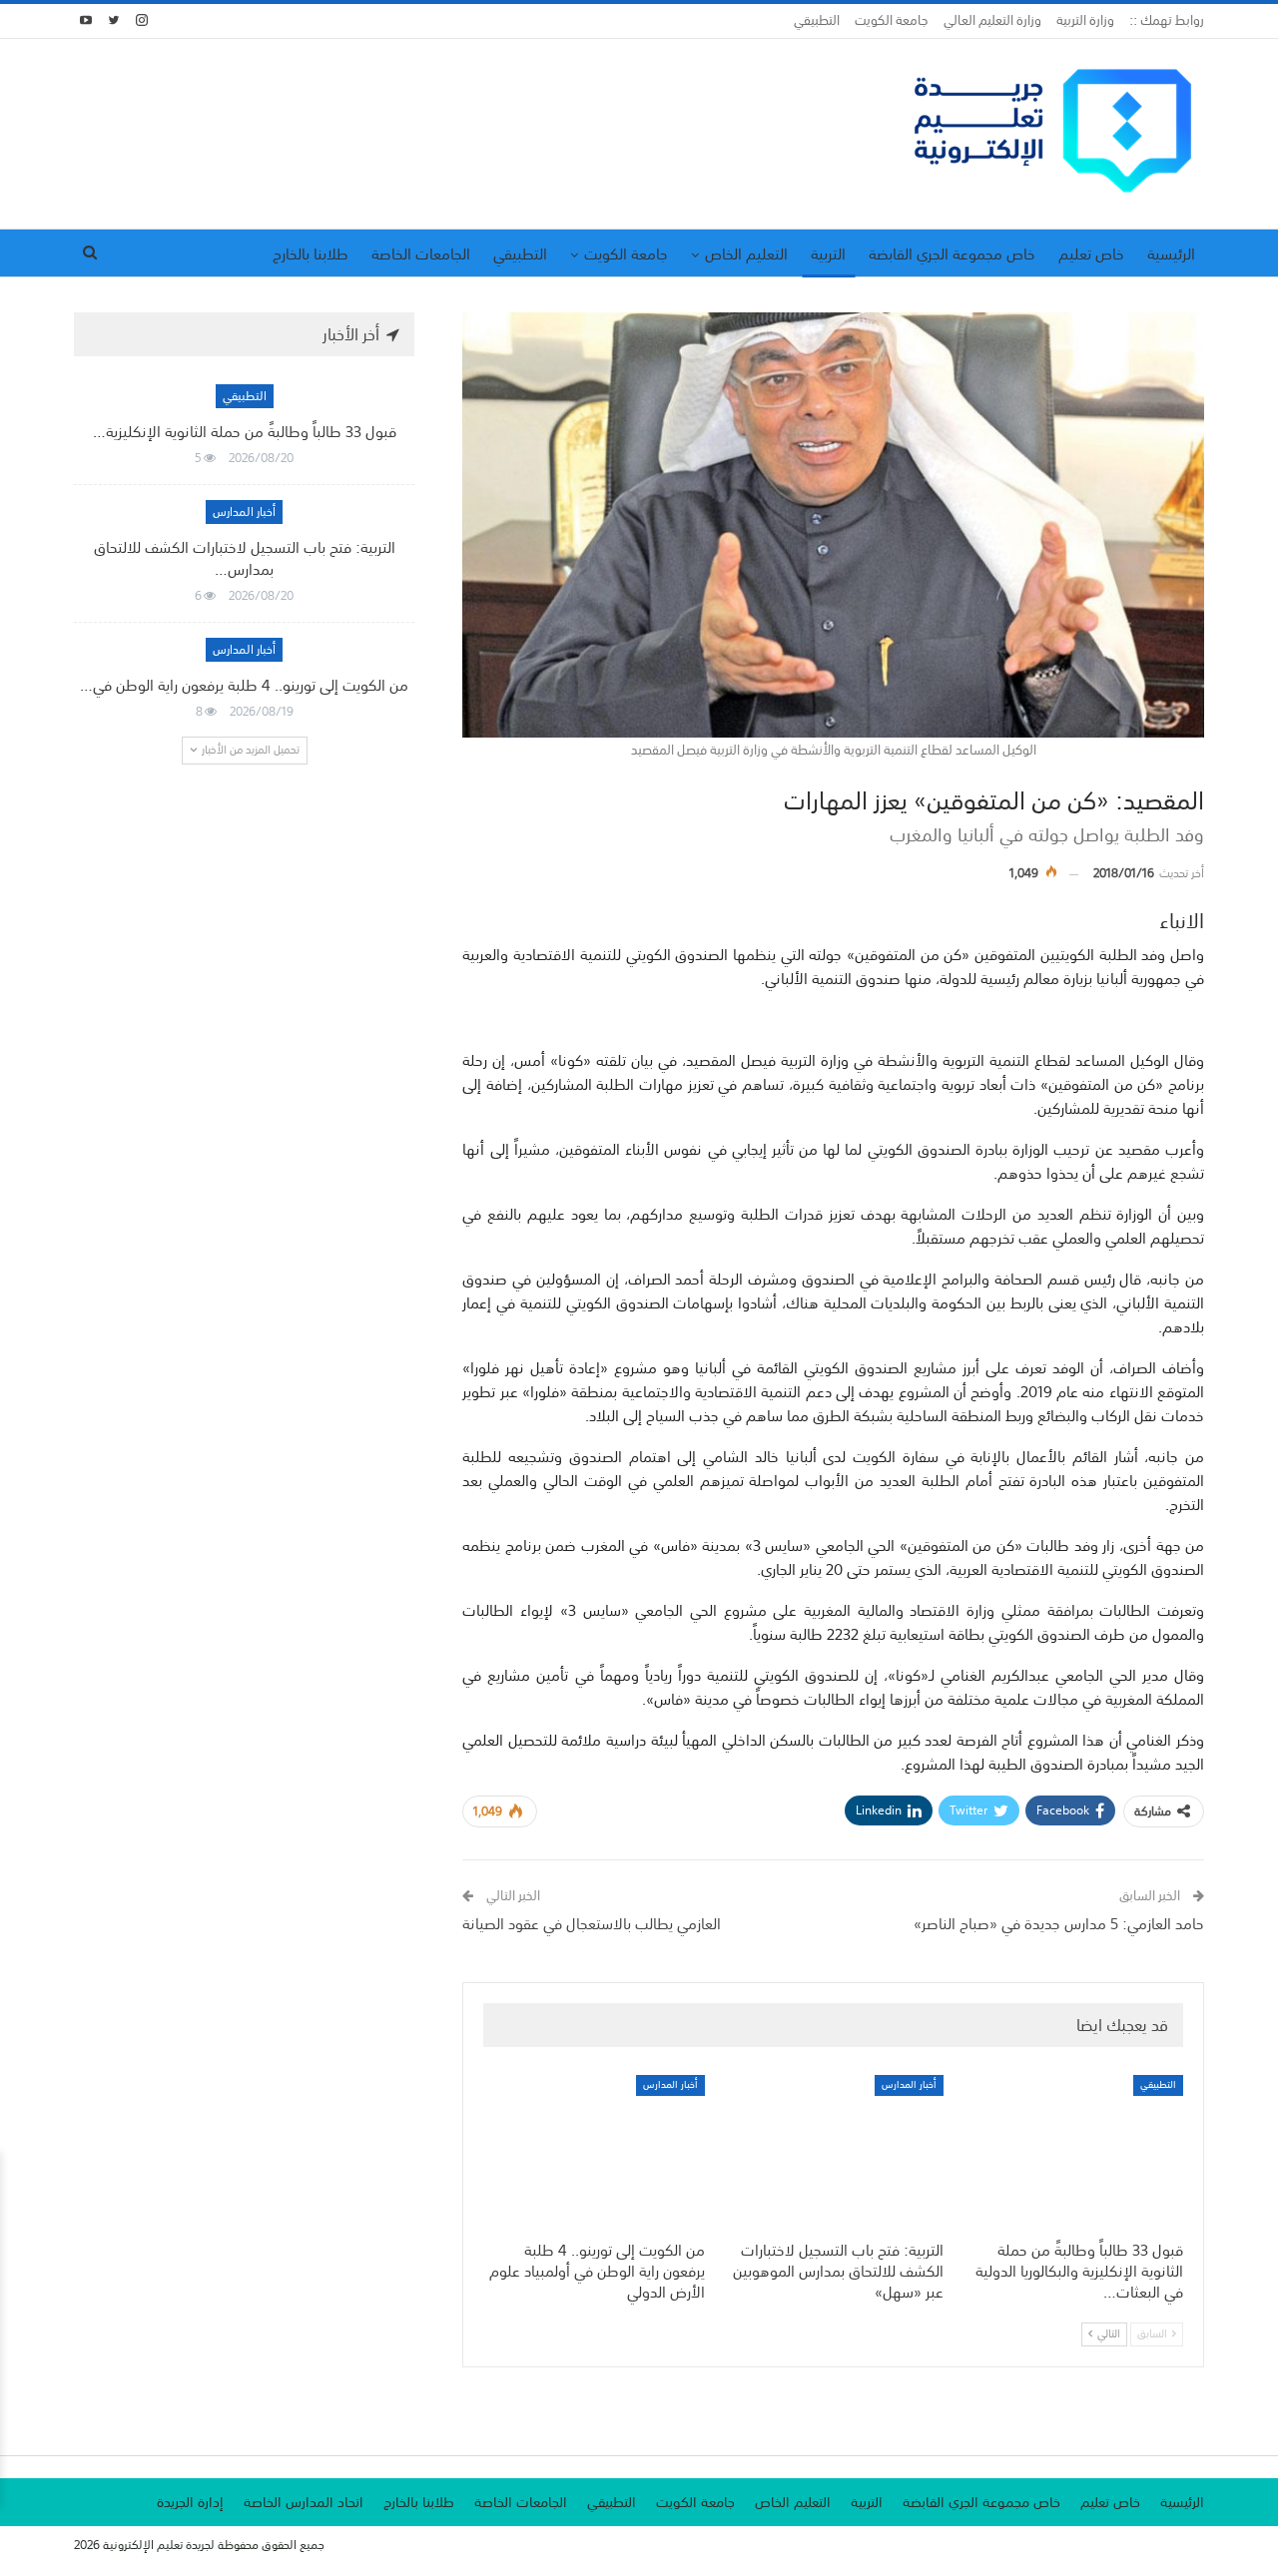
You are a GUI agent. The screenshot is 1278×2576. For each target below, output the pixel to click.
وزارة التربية (1085, 20)
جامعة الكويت (892, 20)
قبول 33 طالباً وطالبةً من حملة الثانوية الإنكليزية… (245, 431)
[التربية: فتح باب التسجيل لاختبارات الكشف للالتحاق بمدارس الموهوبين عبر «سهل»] (834, 2152)
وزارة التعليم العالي (992, 20)
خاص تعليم (1091, 254)
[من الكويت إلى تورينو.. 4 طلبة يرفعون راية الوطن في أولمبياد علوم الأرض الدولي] (594, 2152)
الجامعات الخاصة (421, 254)
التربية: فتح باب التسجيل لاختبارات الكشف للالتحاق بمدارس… (245, 558)
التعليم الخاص (746, 254)
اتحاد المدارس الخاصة (304, 2502)
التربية (828, 254)
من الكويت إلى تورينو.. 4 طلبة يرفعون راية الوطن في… (244, 685)
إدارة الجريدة (190, 2502)
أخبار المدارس (909, 2085)
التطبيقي (817, 20)
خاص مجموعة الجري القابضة (952, 254)
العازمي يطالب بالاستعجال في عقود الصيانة (592, 1923)
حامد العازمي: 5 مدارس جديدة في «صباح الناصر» (1059, 1923)
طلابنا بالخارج (311, 254)
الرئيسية (1171, 254)
